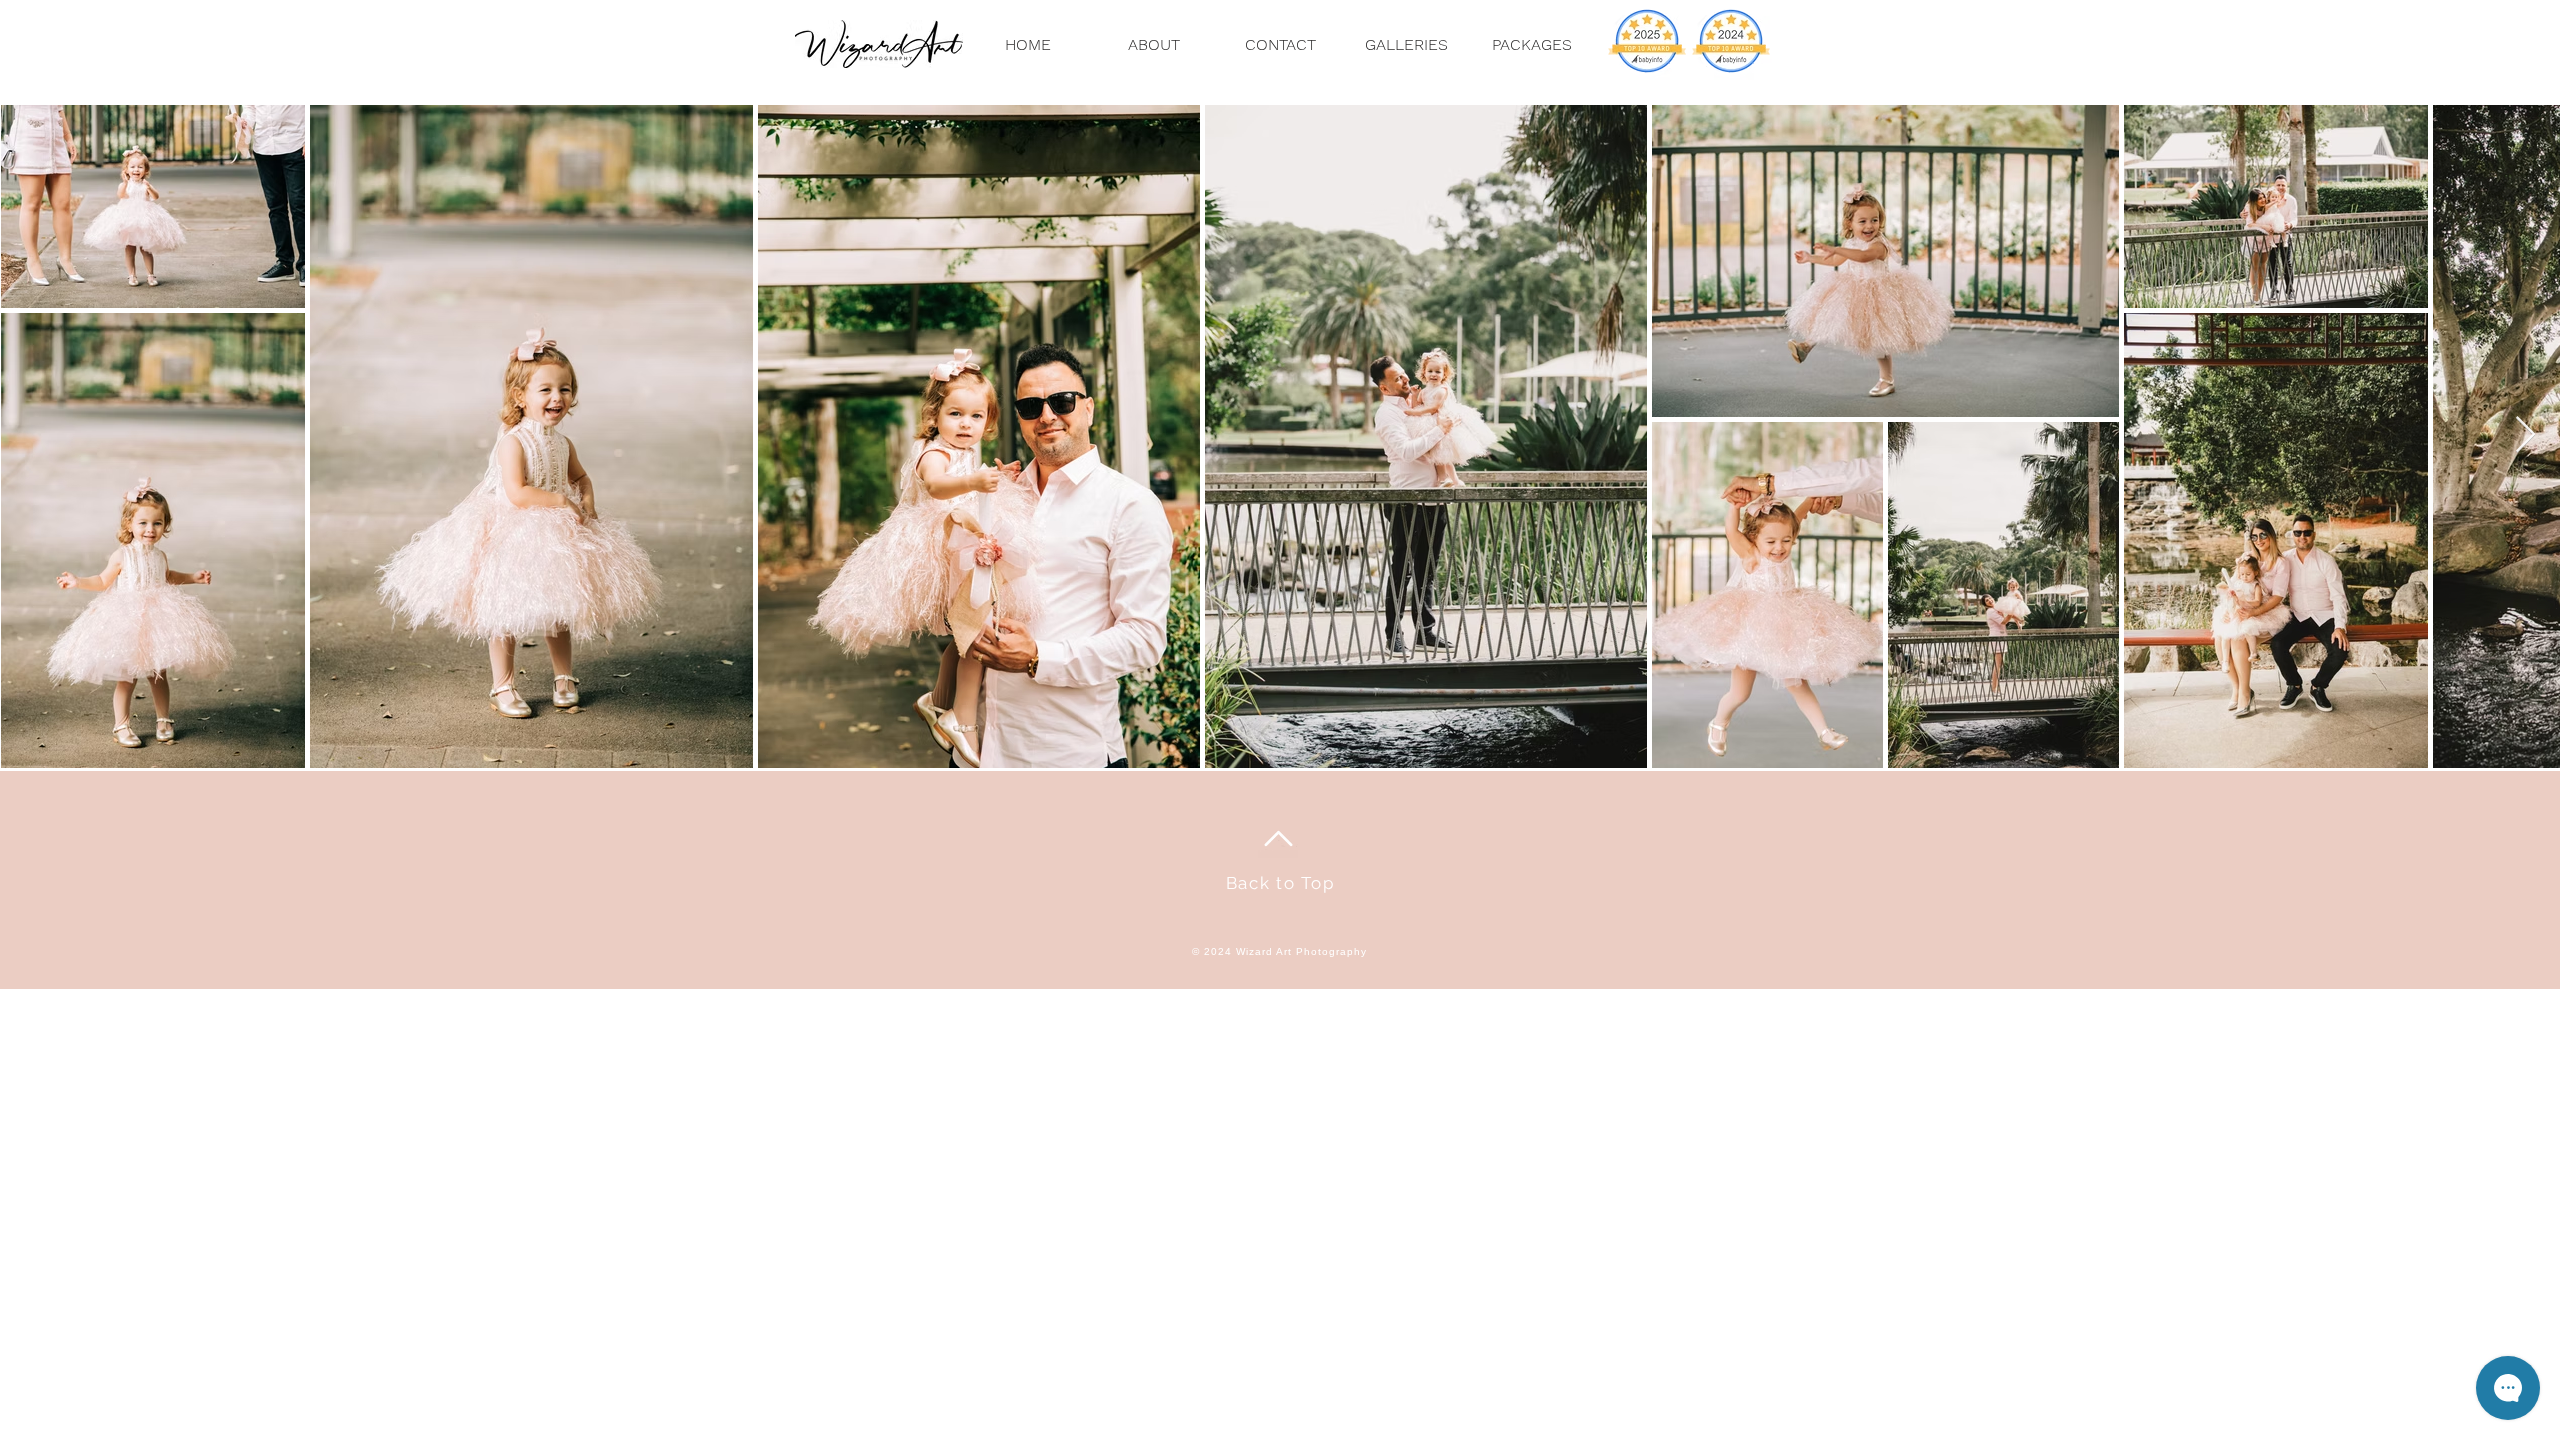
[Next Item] (2525, 435)
